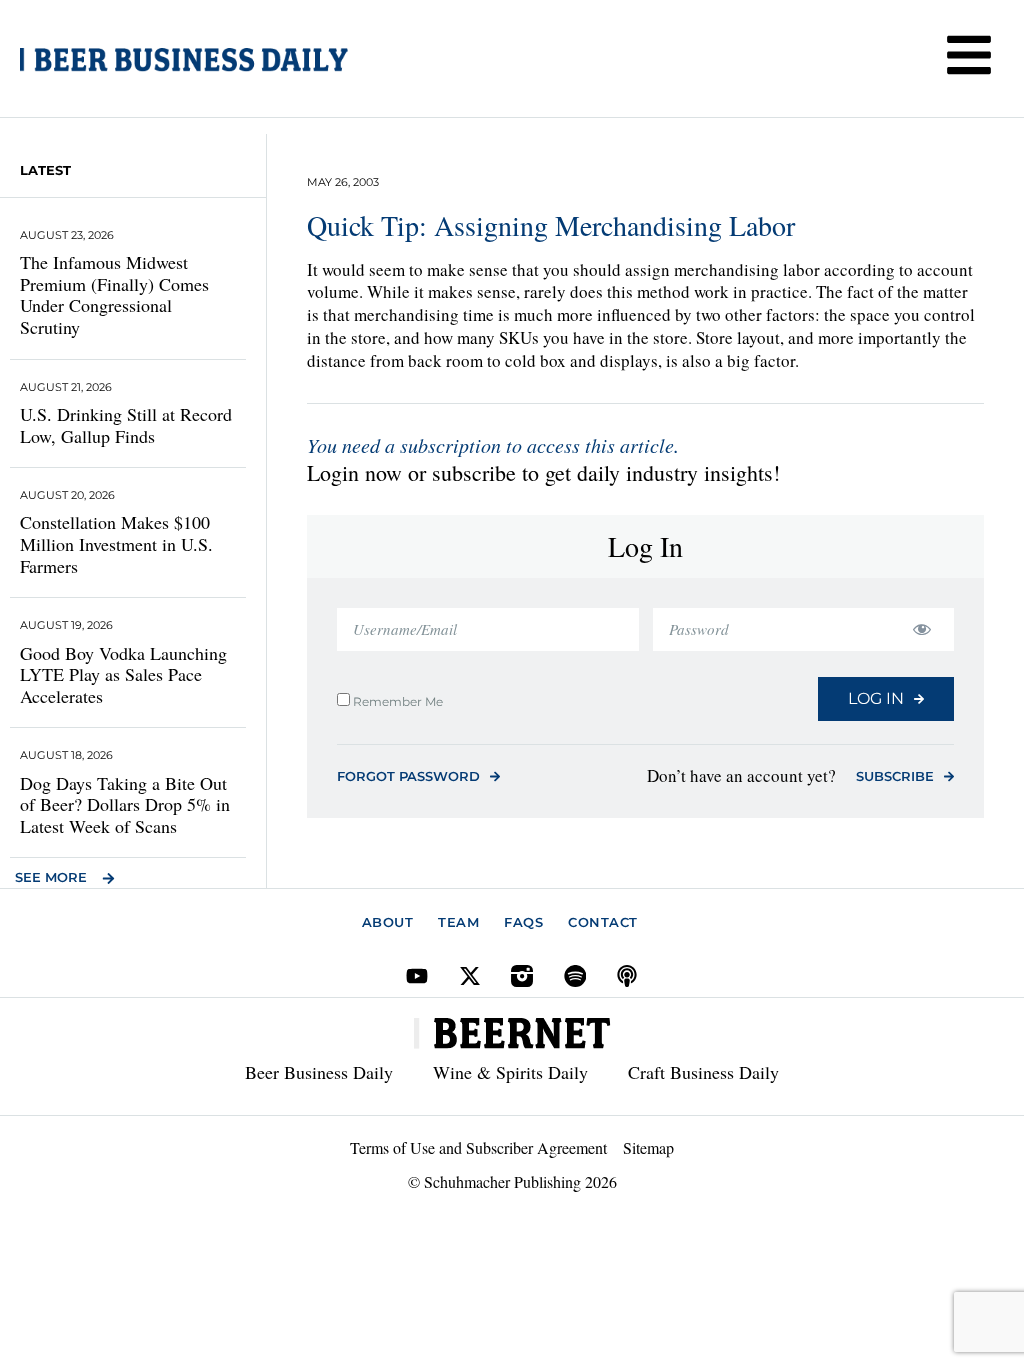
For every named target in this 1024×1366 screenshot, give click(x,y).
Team (458, 922)
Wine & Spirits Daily (510, 1072)
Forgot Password (408, 776)
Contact (603, 922)
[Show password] (921, 629)
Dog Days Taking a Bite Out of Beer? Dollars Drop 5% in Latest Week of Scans (125, 804)
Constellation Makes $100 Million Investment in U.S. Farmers (116, 543)
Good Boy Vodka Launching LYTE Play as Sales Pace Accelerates (123, 674)
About (388, 922)
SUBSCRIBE (895, 776)
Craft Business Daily (703, 1072)
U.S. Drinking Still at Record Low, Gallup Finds (126, 425)
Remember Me (396, 701)
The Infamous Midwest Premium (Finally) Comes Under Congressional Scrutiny (114, 294)
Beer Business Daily (319, 1072)
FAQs (523, 922)
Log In (876, 698)
